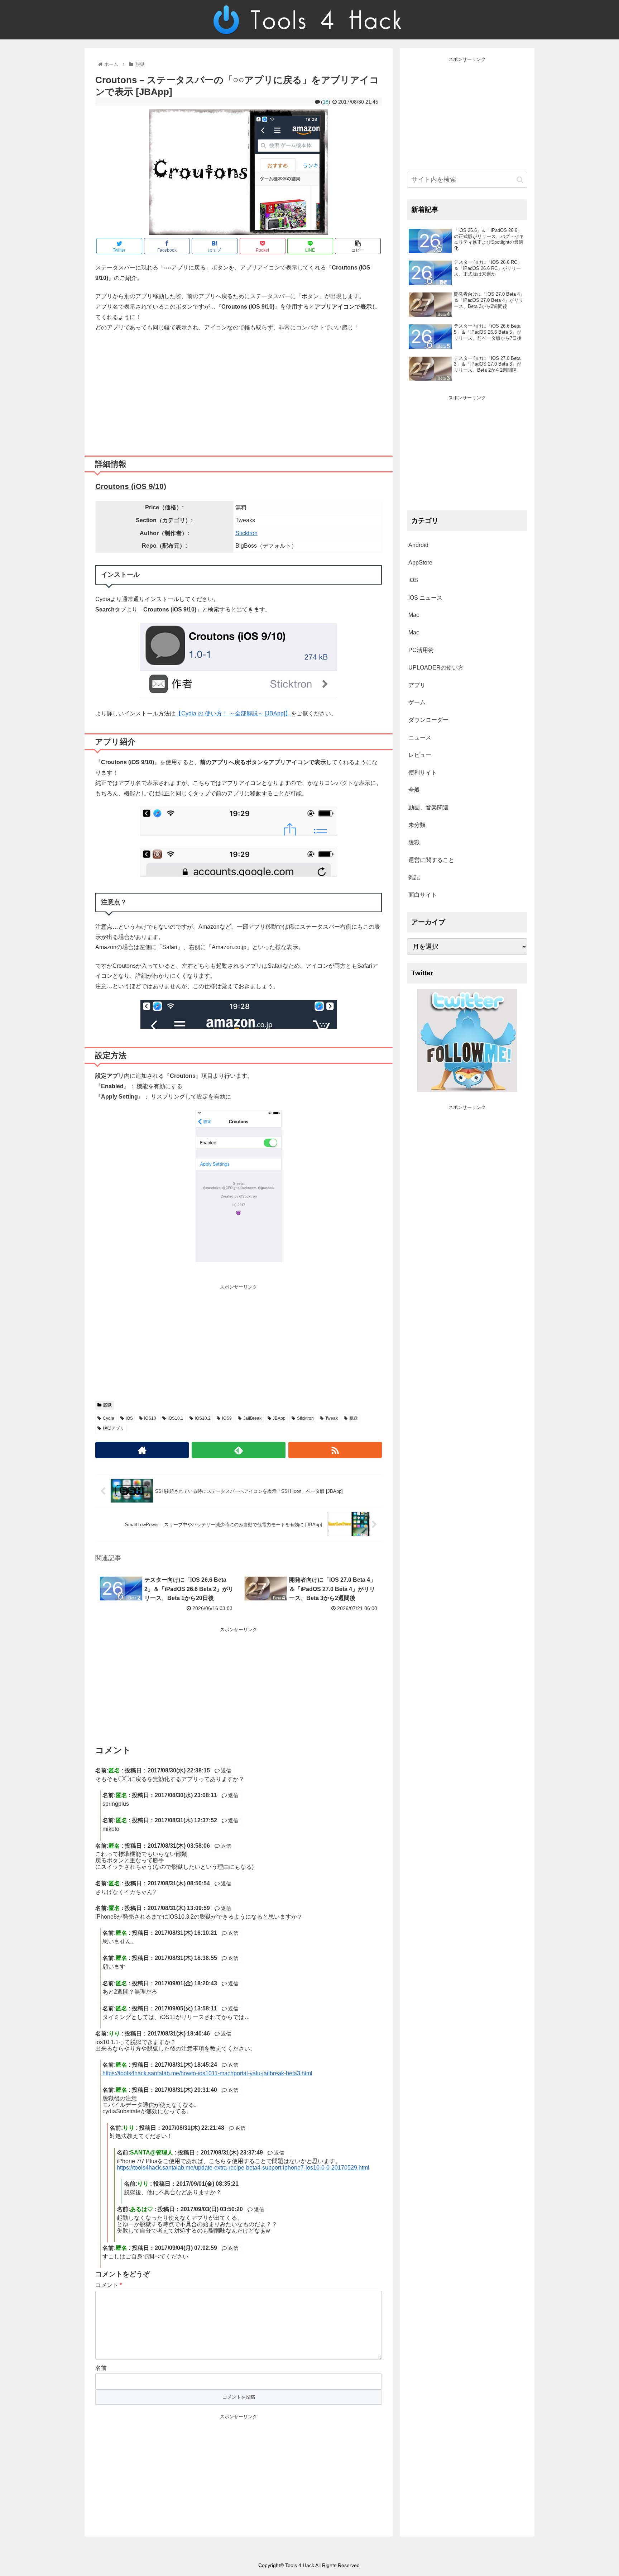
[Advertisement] (239, 391)
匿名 (121, 2090)
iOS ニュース (425, 598)
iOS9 (227, 1418)
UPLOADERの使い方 (436, 668)
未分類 (417, 825)
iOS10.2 (203, 1418)
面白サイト (423, 895)
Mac (414, 615)
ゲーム (417, 702)
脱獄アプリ (114, 1428)
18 (326, 102)
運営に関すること (431, 860)
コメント (109, 2285)
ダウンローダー (428, 720)
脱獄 (107, 1405)
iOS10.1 (176, 1418)
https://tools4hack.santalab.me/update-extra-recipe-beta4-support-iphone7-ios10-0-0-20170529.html (243, 2168)
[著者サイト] (142, 1450)
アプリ (417, 685)
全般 (414, 790)
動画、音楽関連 (428, 807)
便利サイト (423, 773)
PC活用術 (421, 650)
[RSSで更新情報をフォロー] (335, 1450)
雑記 (414, 877)
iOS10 (150, 1418)
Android (418, 545)
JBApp (279, 1418)
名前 (101, 2368)
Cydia (109, 1418)
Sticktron (246, 533)
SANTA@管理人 (152, 2153)
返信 (225, 1771)
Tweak (332, 1418)
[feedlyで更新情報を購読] (238, 1450)
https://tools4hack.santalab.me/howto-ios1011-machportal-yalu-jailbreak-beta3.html (207, 2073)
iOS (129, 1418)
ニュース (420, 737)
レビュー (420, 755)
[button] (520, 180)
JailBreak (252, 1418)
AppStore (420, 563)
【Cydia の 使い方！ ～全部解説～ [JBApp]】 (233, 713)
